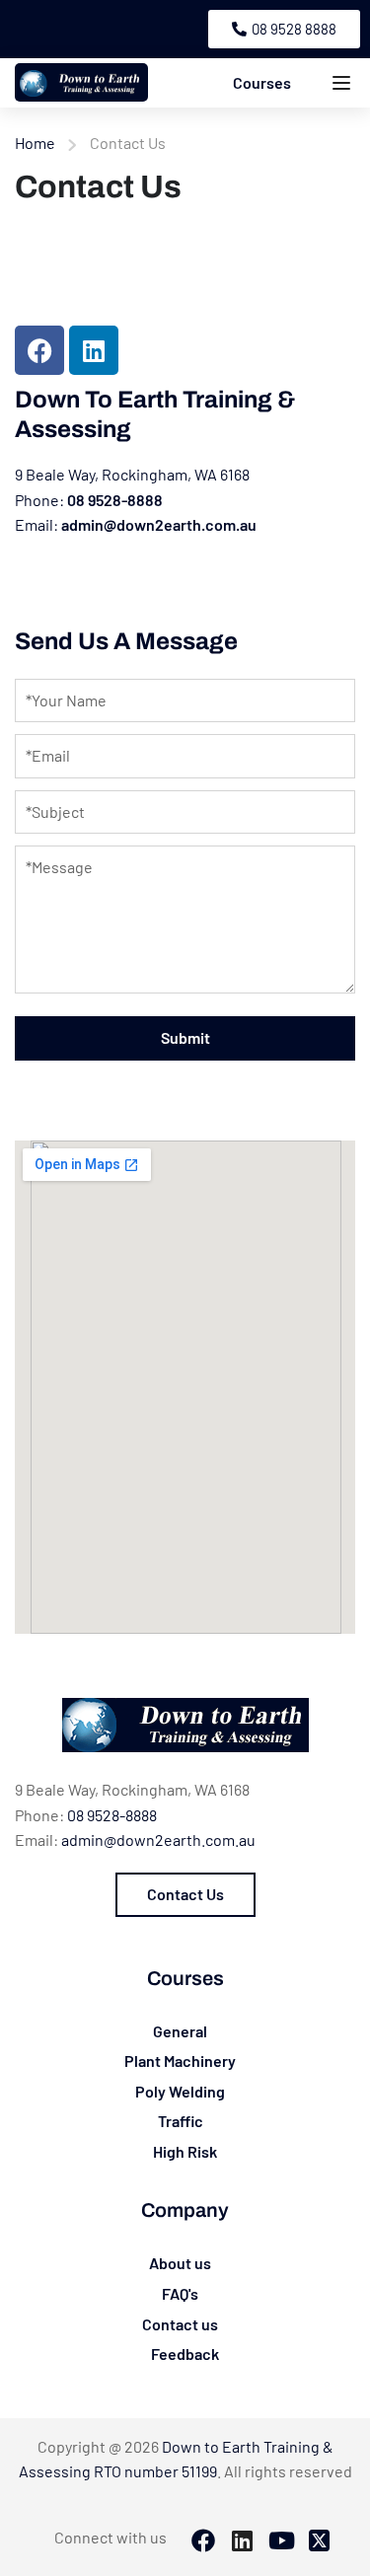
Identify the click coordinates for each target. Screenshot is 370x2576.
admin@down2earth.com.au (159, 524)
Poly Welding (180, 2091)
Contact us (180, 2324)
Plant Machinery (180, 2061)
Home (35, 143)
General (180, 2031)
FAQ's (180, 2293)
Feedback (185, 2354)
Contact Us (185, 1894)
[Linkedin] (94, 350)
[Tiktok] (280, 2542)
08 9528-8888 (115, 500)
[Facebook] (39, 350)
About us (180, 2263)
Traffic (181, 2121)
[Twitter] (319, 2542)
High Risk (185, 2151)
